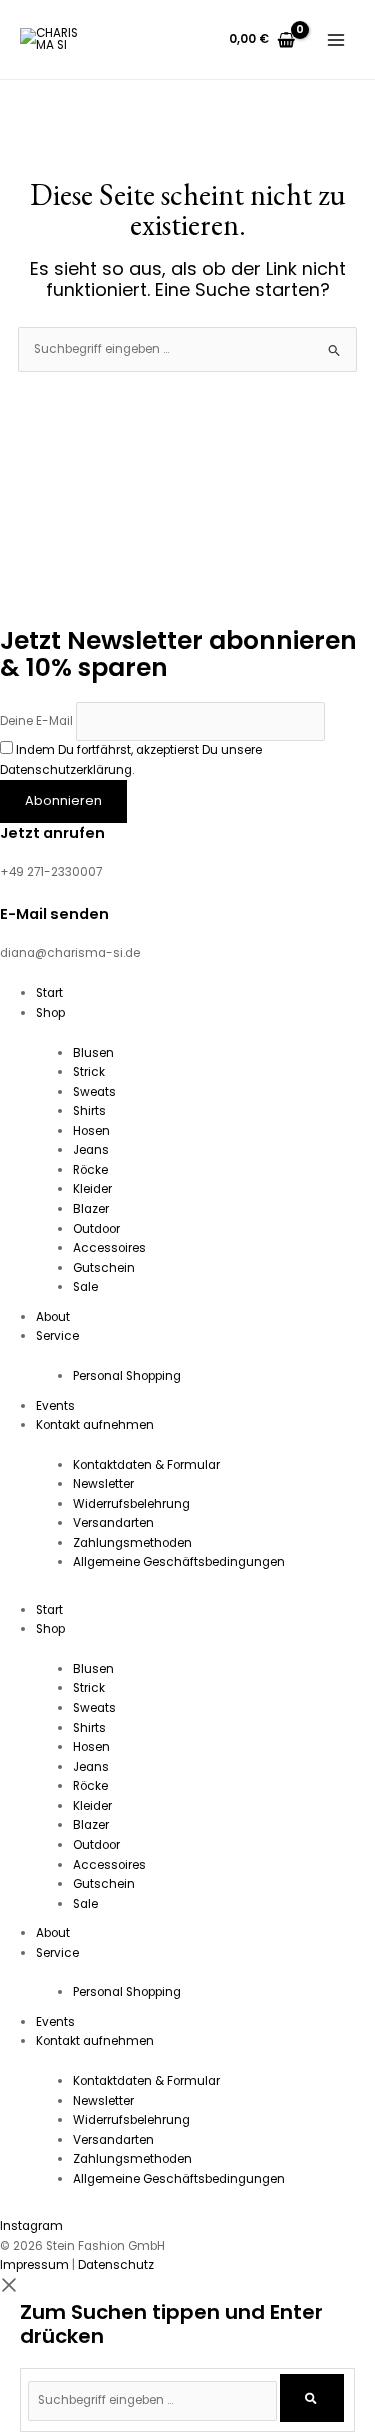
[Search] (311, 2398)
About (53, 1317)
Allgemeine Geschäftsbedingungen (179, 1562)
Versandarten (113, 1523)
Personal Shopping (127, 1376)
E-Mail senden (54, 914)
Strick (89, 1072)
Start (49, 993)
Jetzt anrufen (52, 833)
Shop (50, 1013)
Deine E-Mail (36, 721)
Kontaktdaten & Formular (146, 1465)
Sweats (94, 1092)
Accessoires (109, 1248)
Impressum (34, 2265)
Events (55, 1406)
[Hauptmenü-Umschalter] (336, 40)
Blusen (93, 1053)
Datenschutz (116, 2265)
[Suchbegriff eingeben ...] (154, 2400)
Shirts (89, 1111)
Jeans (91, 1150)
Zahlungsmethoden (132, 1543)
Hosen (91, 1131)
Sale (85, 1287)
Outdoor (96, 1229)
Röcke (90, 1170)
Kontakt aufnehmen (95, 1425)
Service (57, 1336)
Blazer (91, 1209)
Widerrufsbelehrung (131, 1504)
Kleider (92, 1189)
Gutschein (104, 1268)
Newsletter (103, 1484)
